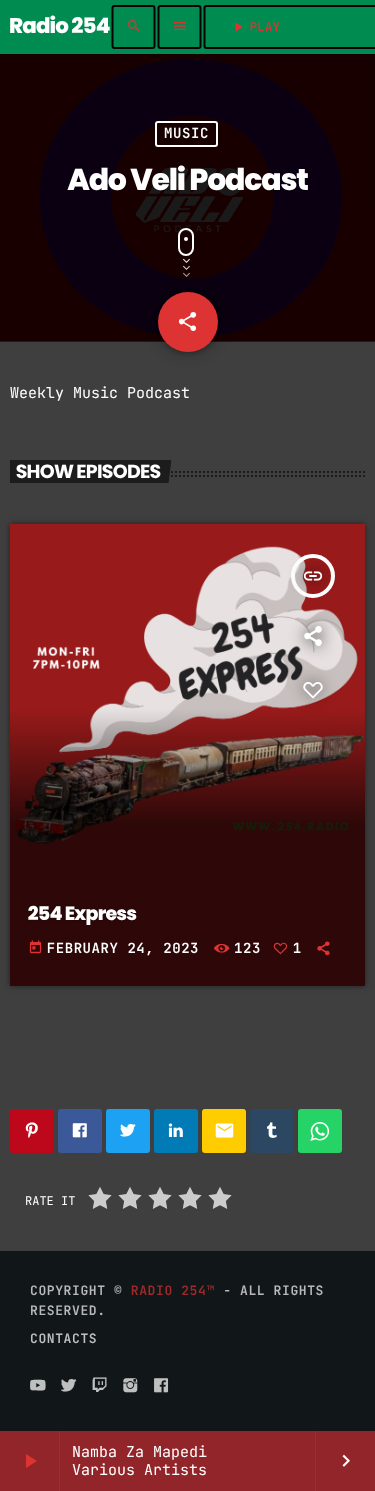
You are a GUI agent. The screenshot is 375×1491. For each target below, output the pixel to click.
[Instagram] (130, 1386)
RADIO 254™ (173, 1290)
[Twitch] (100, 1386)
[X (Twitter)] (69, 1386)
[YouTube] (38, 1386)
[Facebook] (161, 1386)
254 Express (82, 913)
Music (186, 134)
